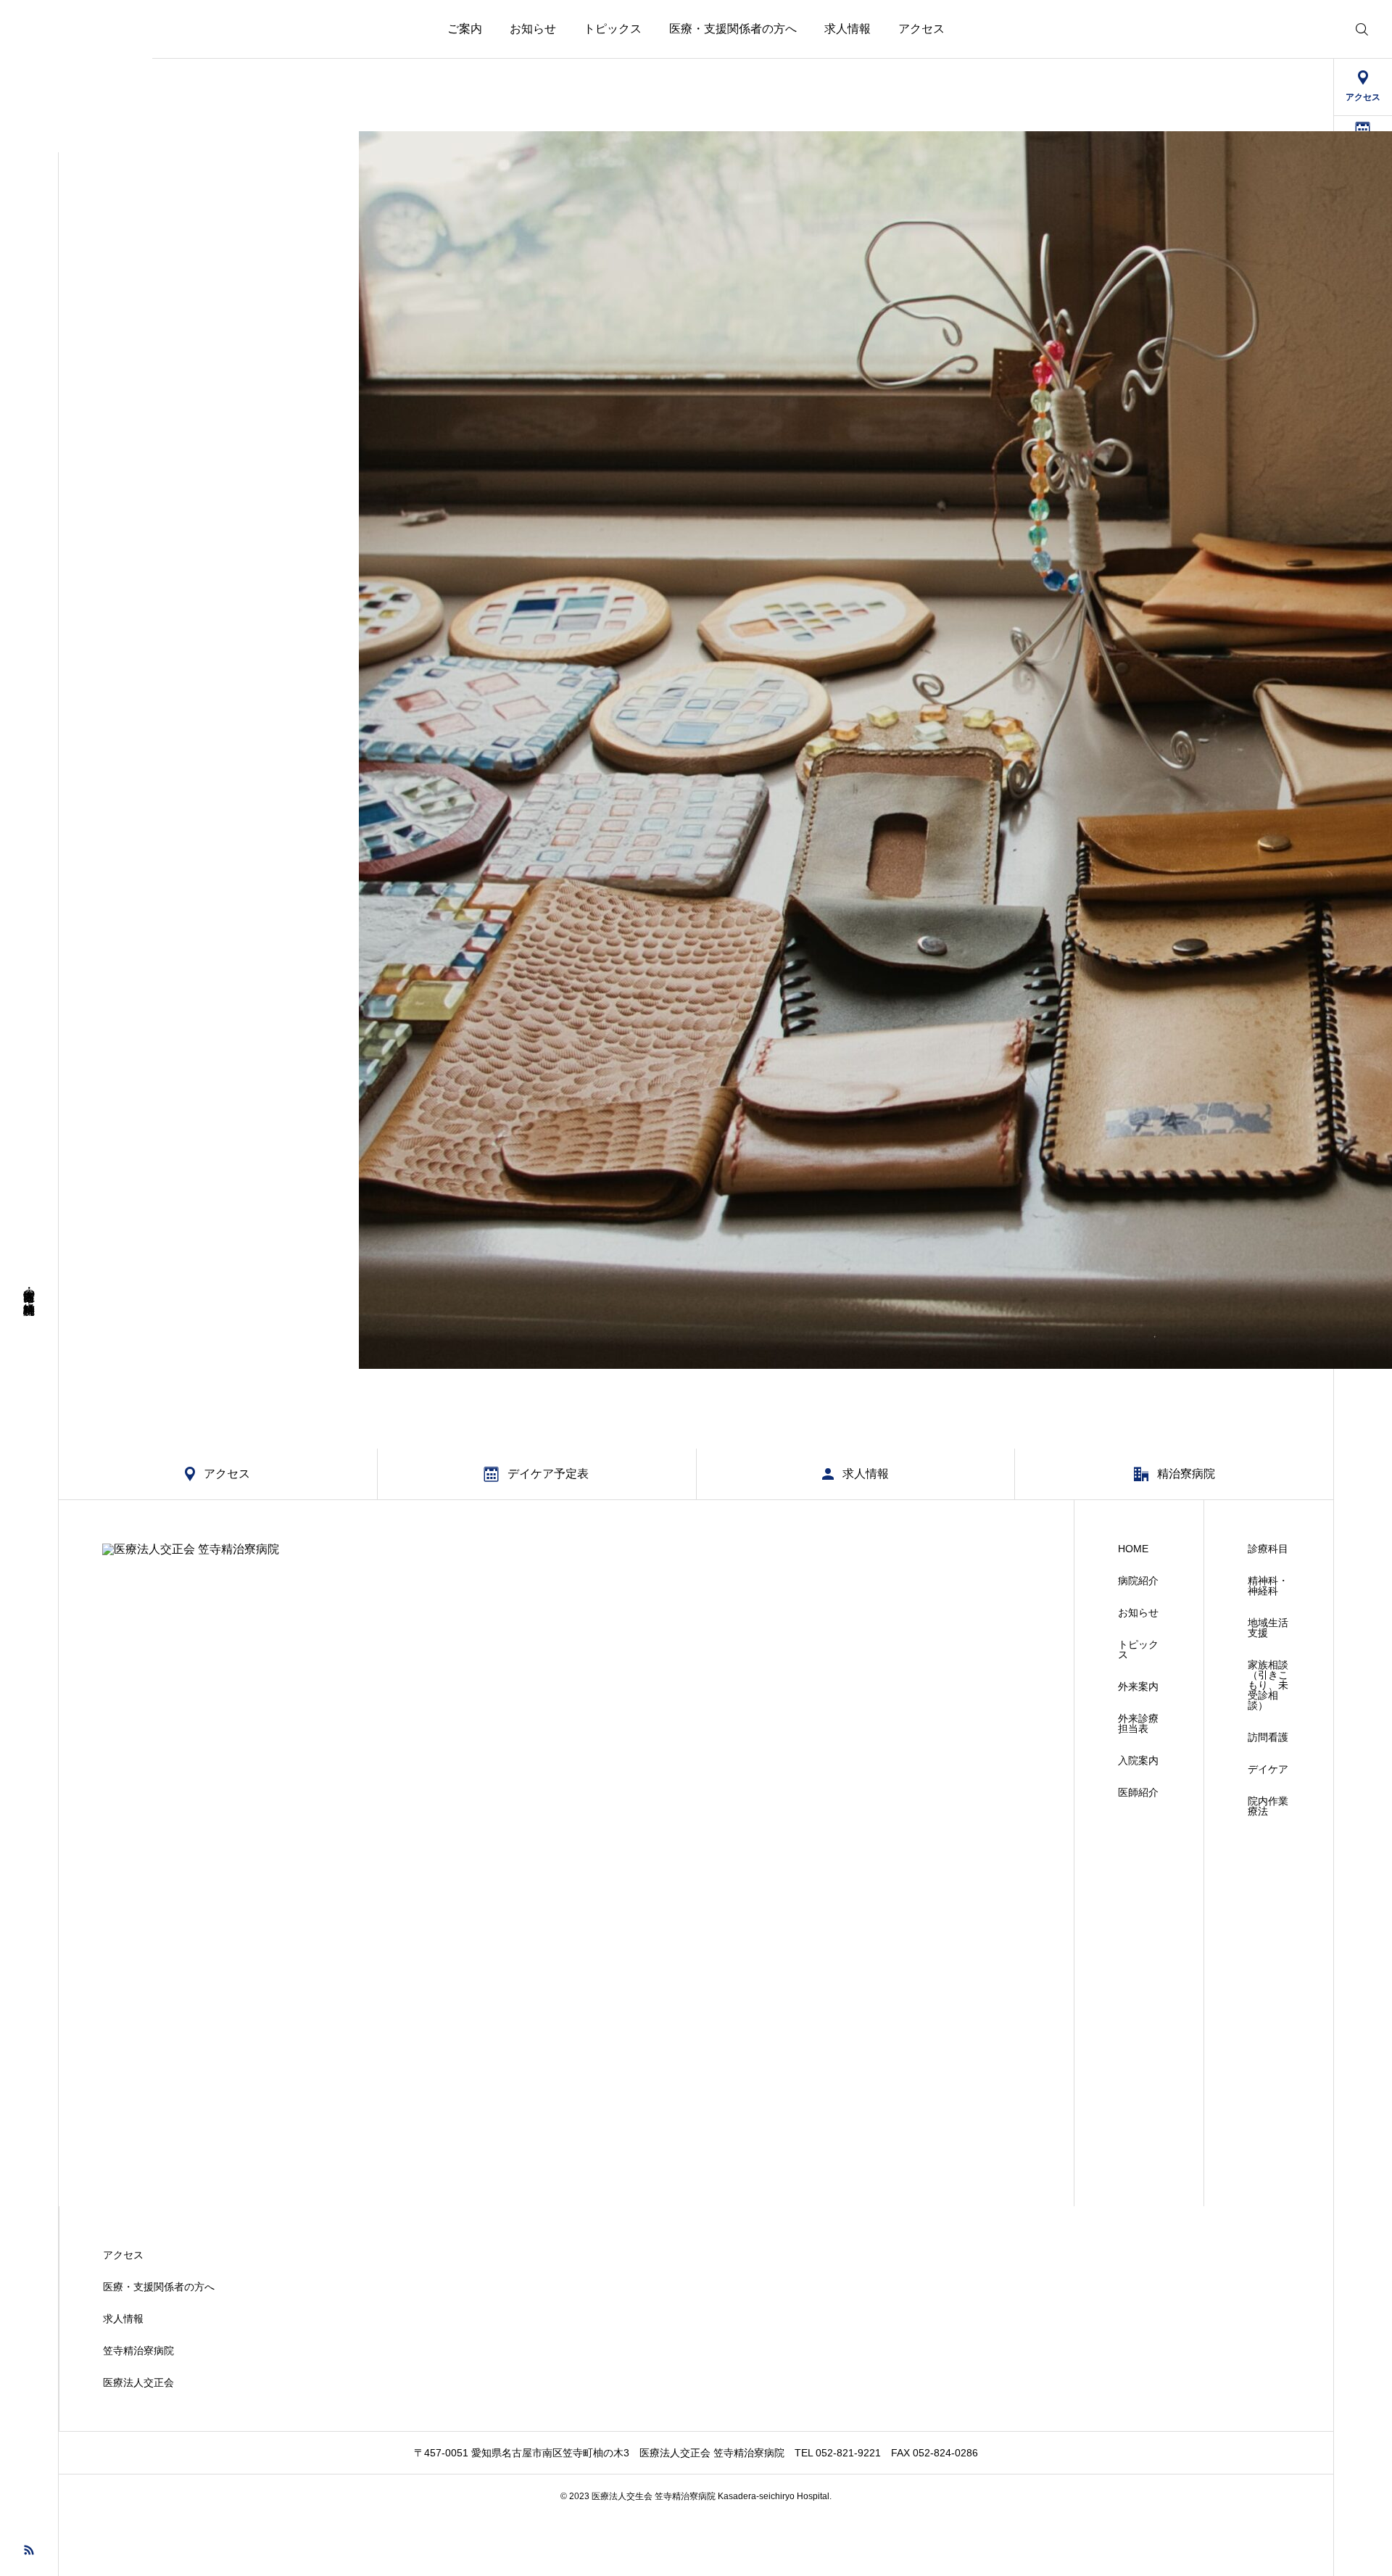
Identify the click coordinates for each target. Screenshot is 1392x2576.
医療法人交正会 (138, 2382)
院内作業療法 (1268, 1806)
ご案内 (465, 29)
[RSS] (29, 2549)
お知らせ (533, 29)
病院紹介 (1138, 1581)
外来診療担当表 (1138, 1723)
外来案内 (1138, 1686)
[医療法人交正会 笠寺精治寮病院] (76, 76)
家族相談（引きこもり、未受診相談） (1268, 1685)
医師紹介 (1138, 1792)
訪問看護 (1268, 1737)
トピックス (613, 29)
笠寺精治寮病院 (138, 2351)
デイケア (1268, 1769)
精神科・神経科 (1268, 1586)
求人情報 (848, 29)
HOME (1133, 1549)
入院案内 (1138, 1760)
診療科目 (1268, 1549)
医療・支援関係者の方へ (733, 29)
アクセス (921, 29)
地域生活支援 (1268, 1628)
